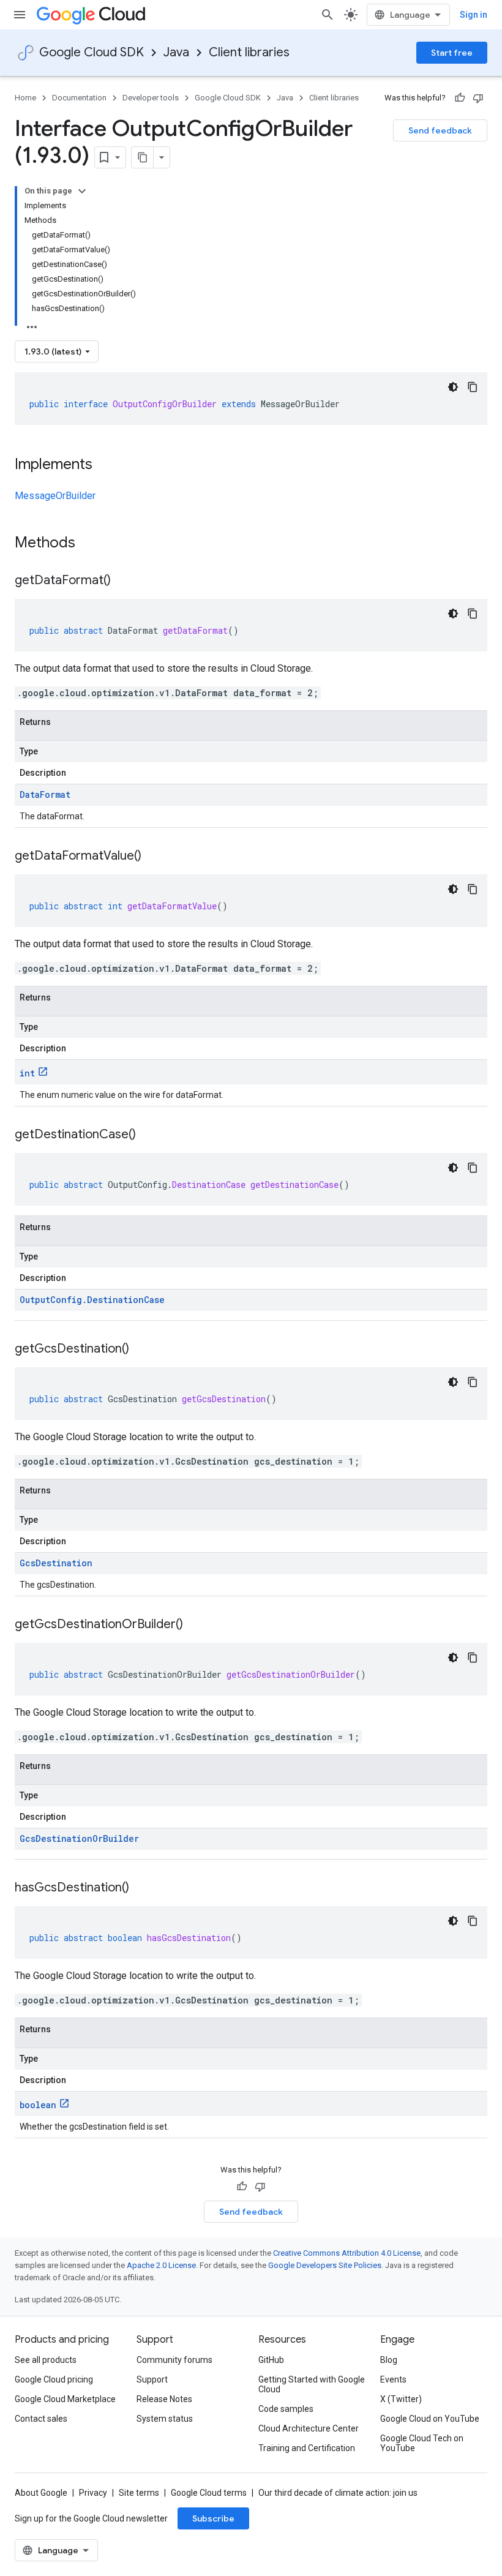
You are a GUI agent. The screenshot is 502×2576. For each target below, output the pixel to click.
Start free (452, 53)
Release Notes (164, 2399)
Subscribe (213, 2518)
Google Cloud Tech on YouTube (422, 2443)
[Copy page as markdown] (143, 157)
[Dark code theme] (453, 387)
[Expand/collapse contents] (82, 191)
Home (25, 98)
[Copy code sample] (473, 387)
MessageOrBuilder (55, 496)
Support (152, 2379)
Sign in (474, 15)
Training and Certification (307, 2448)
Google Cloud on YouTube (430, 2419)
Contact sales (41, 2419)
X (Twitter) (401, 2399)
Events (393, 2379)
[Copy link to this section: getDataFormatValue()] (154, 857)
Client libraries (249, 52)
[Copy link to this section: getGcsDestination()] (141, 1350)
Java (176, 52)
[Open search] (328, 15)
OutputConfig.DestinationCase (92, 1300)
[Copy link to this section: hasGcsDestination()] (141, 1888)
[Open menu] (20, 15)
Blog (389, 2360)
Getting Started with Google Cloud (312, 2384)
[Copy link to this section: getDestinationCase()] (148, 1135)
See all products (46, 2360)
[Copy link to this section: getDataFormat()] (123, 581)
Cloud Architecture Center (309, 2428)
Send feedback (440, 130)
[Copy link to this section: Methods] (91, 544)
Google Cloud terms (209, 2493)
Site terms (139, 2493)
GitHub (271, 2360)
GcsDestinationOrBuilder (79, 1838)
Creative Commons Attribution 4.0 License (347, 2253)
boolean (38, 2105)
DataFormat (45, 794)
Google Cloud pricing (54, 2379)
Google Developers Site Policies (325, 2265)
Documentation (79, 98)
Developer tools (151, 98)
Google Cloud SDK (92, 52)
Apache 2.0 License (161, 2265)
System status (165, 2419)
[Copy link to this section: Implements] (105, 465)
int (27, 1073)
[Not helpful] (478, 98)
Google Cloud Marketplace (65, 2399)
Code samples (286, 2409)
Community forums (174, 2360)
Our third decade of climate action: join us (338, 2493)
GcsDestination (56, 1563)
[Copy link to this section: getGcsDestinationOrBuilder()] (195, 1625)
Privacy (93, 2493)
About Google (41, 2493)
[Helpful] (460, 98)
